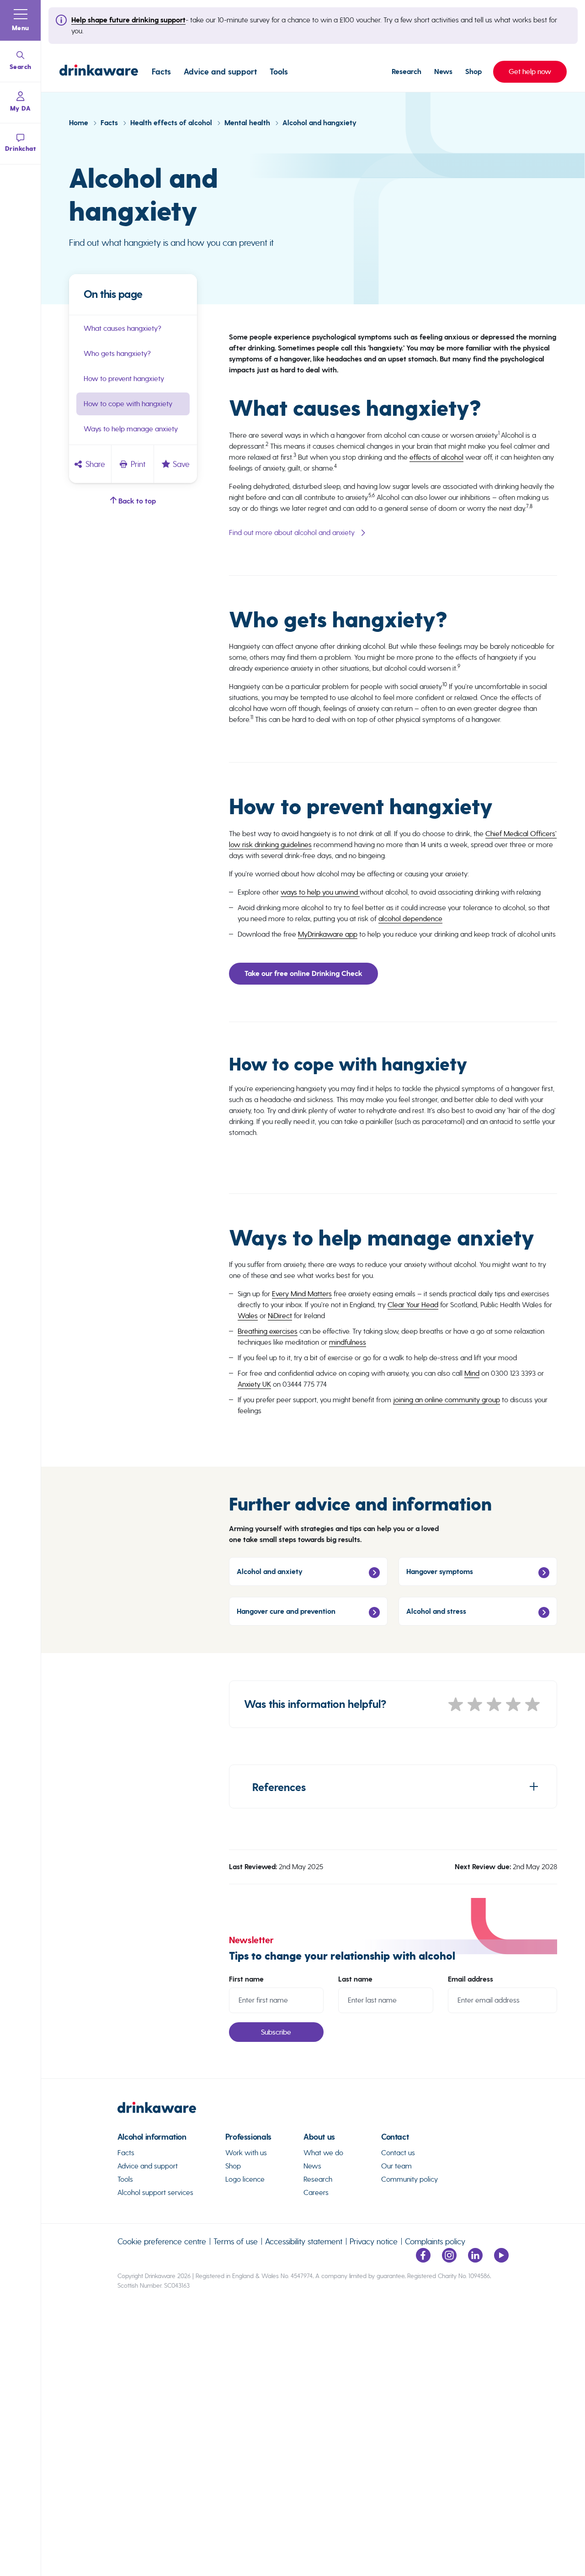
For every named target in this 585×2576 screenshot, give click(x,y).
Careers (316, 2192)
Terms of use (236, 2241)
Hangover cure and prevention (286, 1611)
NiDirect (280, 1316)
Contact (395, 2137)
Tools (279, 72)
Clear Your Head (413, 1305)
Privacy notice (374, 2241)
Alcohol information (152, 2137)
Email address (471, 1979)
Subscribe (276, 2032)
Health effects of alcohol (172, 123)
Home (80, 123)
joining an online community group (447, 1400)
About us (319, 2137)
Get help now (522, 72)
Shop (473, 72)
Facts (161, 72)
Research (407, 72)
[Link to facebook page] (423, 2260)
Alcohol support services (155, 2192)
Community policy (409, 2179)
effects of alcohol (436, 457)
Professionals (248, 2137)
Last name (355, 1979)
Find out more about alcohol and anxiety (292, 533)
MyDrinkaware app (328, 934)
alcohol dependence (410, 919)
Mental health (248, 123)
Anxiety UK (254, 1384)
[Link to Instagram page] (449, 2260)
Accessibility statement (304, 2241)
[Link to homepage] (99, 72)
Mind (472, 1373)
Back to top (136, 501)
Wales (248, 1316)
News (443, 72)
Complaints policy (435, 2241)
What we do (323, 2153)
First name (246, 1979)
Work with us (246, 2153)
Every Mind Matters (302, 1294)
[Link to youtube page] (501, 2260)
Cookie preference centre (162, 2241)
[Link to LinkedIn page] (475, 2260)
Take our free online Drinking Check (303, 974)
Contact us (398, 2153)
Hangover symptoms (440, 1572)
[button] (21, 21)
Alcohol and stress (436, 1611)
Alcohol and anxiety (270, 1572)
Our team (396, 2166)
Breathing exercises (268, 1331)
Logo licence (245, 2179)
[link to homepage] (313, 2111)
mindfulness (348, 1342)
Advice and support (220, 72)
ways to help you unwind (320, 892)
